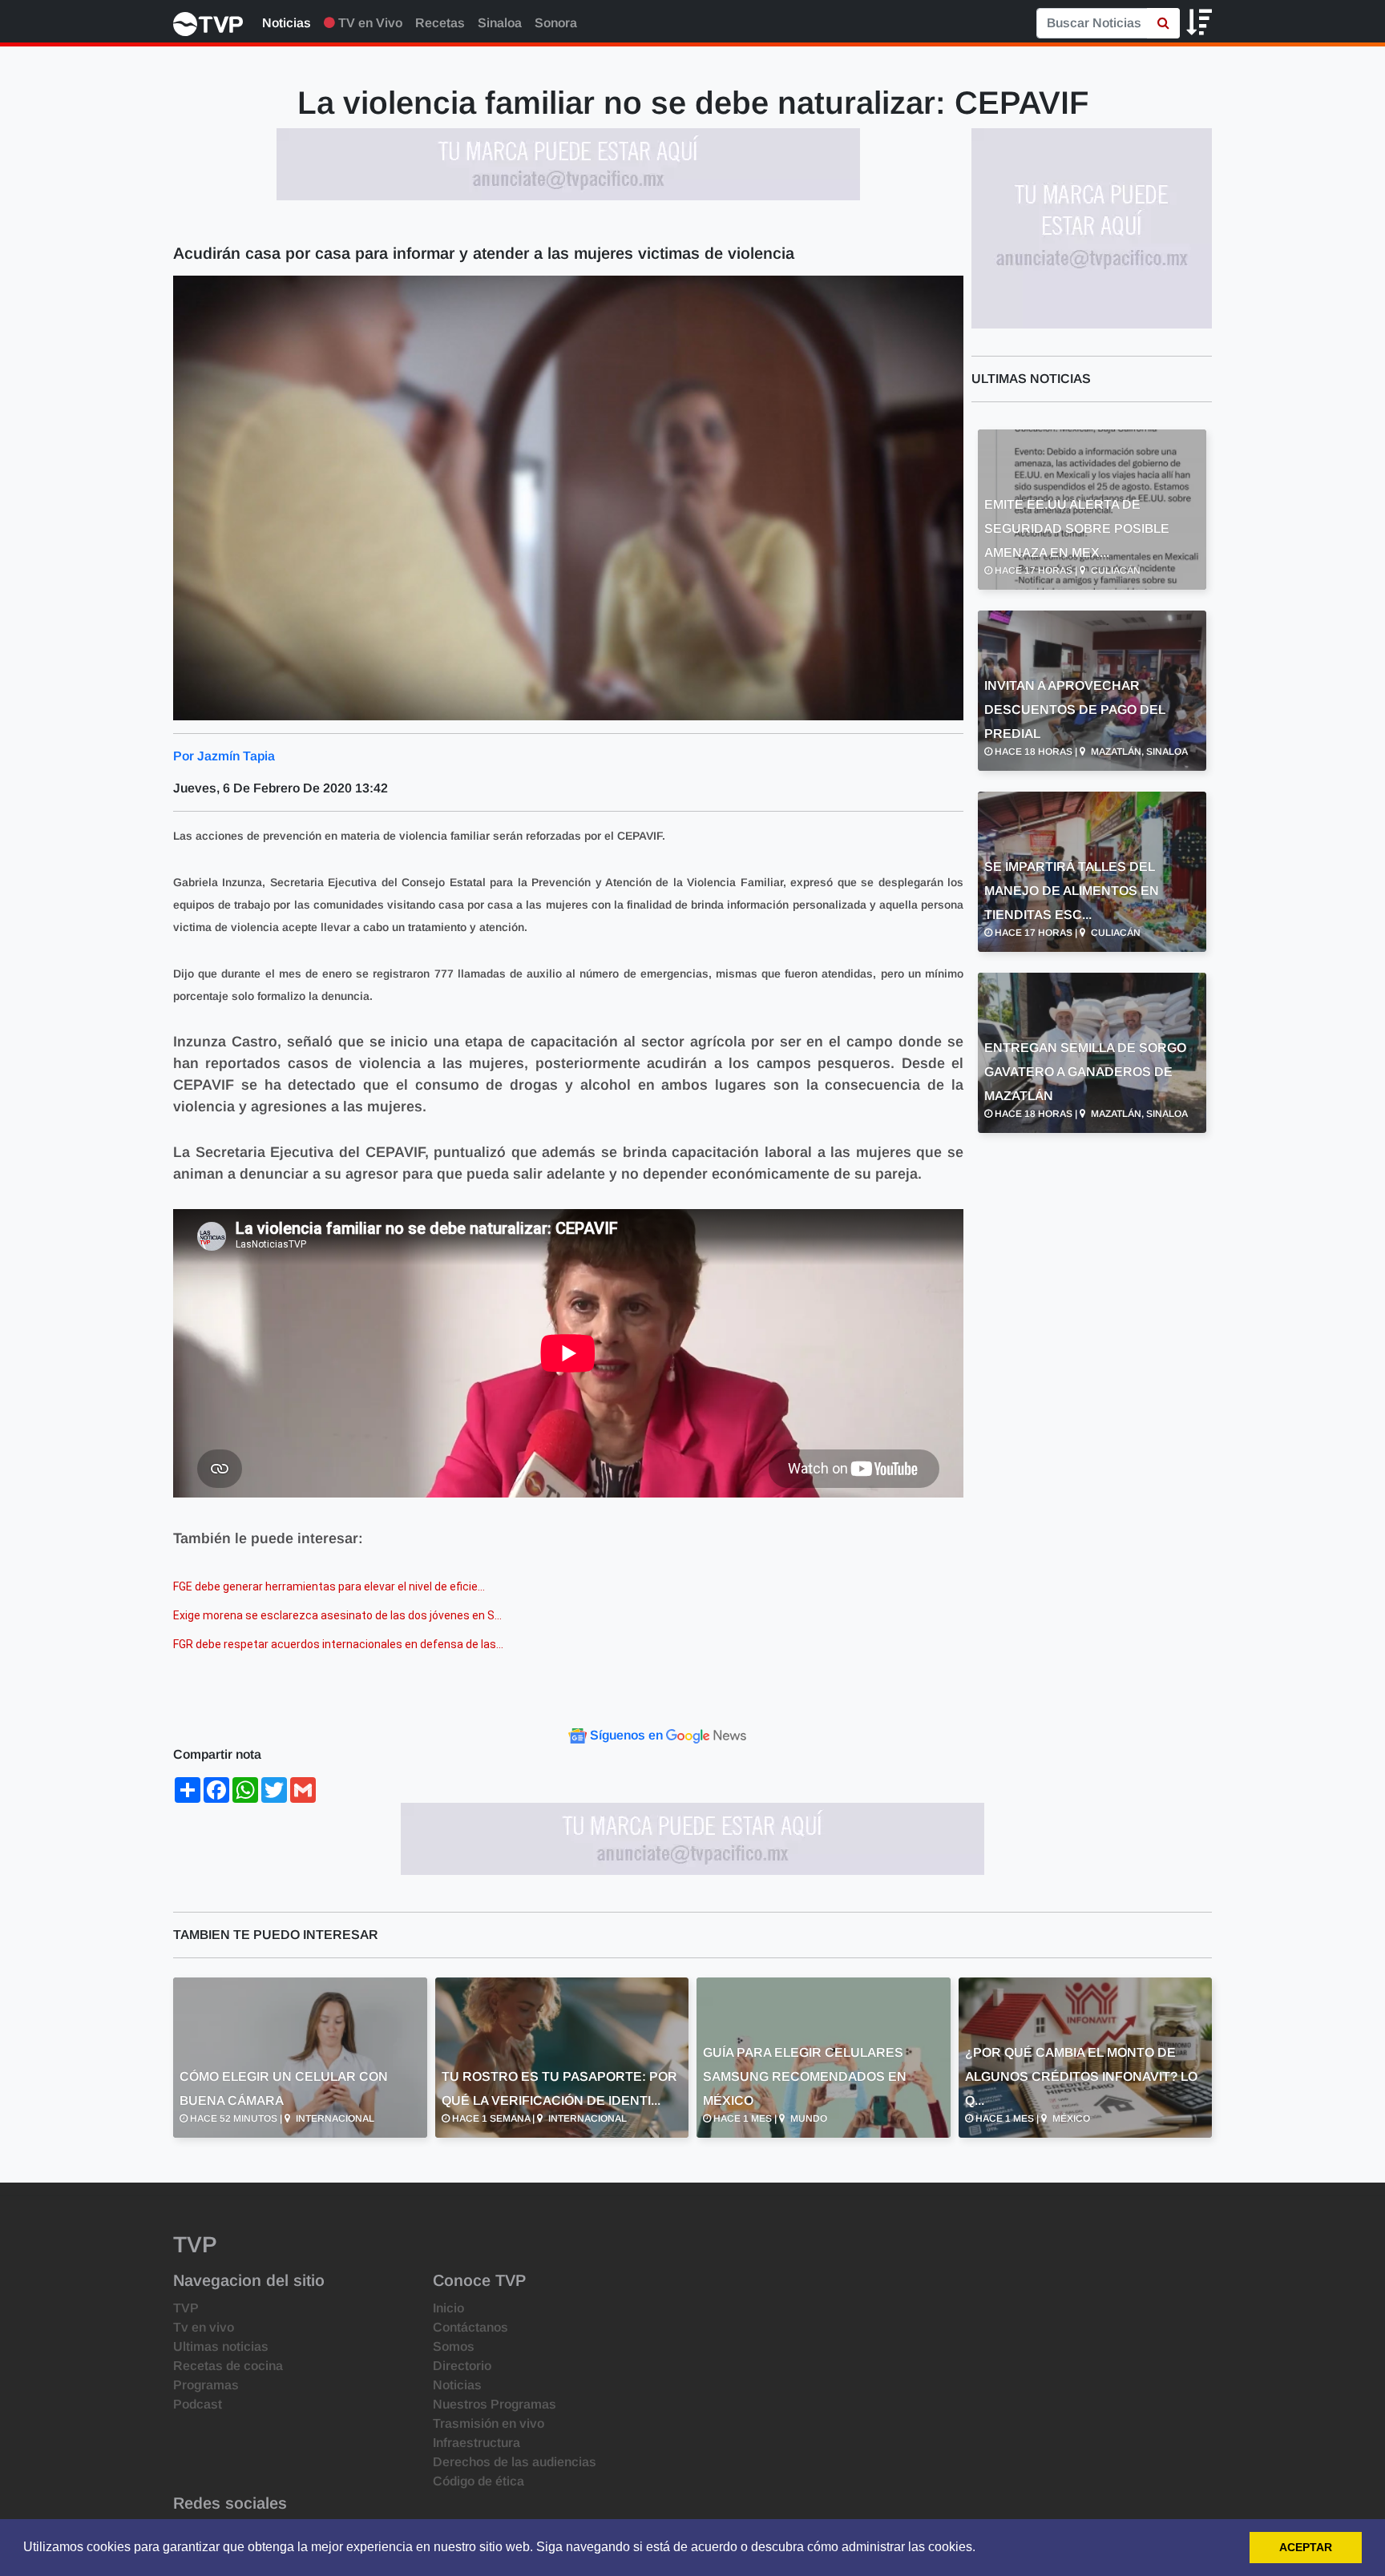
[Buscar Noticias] (1163, 23)
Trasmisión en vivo (489, 2423)
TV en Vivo (369, 23)
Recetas (440, 23)
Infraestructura (476, 2443)
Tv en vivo (204, 2327)
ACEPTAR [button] (1306, 2547)
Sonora (556, 23)
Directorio (462, 2366)
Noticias (287, 23)
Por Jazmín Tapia (224, 756)
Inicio (448, 2308)
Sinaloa (500, 23)
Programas (206, 2385)
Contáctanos (470, 2327)
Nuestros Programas (495, 2404)
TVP (186, 2308)
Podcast (198, 2404)
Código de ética (478, 2481)
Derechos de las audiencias (515, 2462)
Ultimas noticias (221, 2346)
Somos (454, 2346)
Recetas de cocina (228, 2366)
